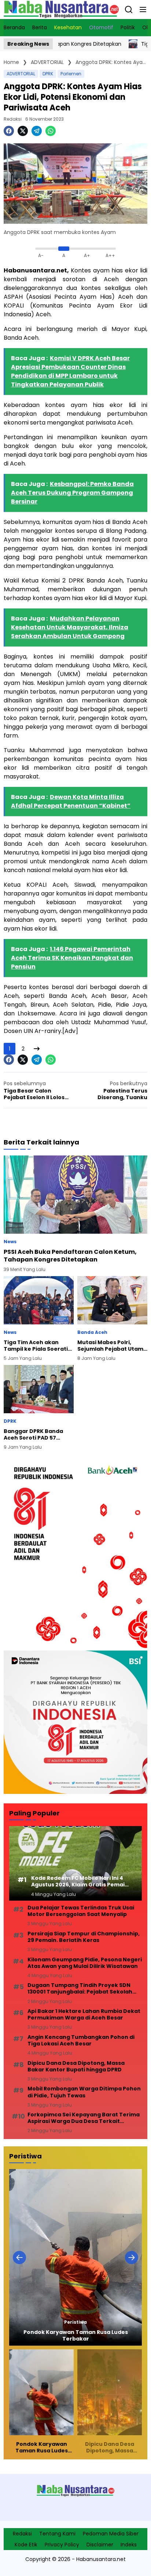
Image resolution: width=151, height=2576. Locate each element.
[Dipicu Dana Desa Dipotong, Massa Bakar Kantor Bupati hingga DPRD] (75, 2257)
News (10, 1242)
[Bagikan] (129, 10)
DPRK (48, 74)
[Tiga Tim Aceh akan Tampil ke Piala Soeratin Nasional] (95, 44)
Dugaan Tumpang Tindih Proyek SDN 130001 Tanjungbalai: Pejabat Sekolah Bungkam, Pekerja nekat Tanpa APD (80, 1988)
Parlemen (71, 74)
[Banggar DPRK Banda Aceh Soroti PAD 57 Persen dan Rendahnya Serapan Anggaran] (39, 1389)
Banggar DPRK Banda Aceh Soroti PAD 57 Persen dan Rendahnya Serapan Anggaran (36, 1434)
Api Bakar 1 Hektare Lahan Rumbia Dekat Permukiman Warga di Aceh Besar (84, 2014)
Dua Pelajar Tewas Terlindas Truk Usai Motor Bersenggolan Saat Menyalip (81, 1911)
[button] (143, 10)
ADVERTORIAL (21, 74)
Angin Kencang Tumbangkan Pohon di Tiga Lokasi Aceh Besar (81, 2040)
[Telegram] (37, 131)
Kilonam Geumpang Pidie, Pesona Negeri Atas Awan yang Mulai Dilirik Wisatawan (85, 1963)
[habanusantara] (61, 9)
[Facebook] (9, 131)
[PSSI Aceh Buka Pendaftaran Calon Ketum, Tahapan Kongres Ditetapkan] (75, 1195)
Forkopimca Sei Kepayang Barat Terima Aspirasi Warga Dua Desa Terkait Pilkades (84, 2118)
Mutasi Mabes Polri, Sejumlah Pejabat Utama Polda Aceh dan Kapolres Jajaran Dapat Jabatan (112, 1346)
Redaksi (13, 119)
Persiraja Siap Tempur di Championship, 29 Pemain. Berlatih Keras (84, 1937)
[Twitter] (23, 131)
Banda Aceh (92, 1332)
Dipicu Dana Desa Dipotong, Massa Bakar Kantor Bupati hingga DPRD (76, 2066)
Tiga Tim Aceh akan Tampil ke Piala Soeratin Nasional (38, 1346)
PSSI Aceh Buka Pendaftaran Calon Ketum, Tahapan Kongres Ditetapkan (70, 1256)
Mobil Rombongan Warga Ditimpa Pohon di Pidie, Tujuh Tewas (84, 2092)
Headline (75, 2322)
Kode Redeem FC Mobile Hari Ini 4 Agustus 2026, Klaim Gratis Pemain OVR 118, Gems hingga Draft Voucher (80, 1881)
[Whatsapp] (51, 131)
